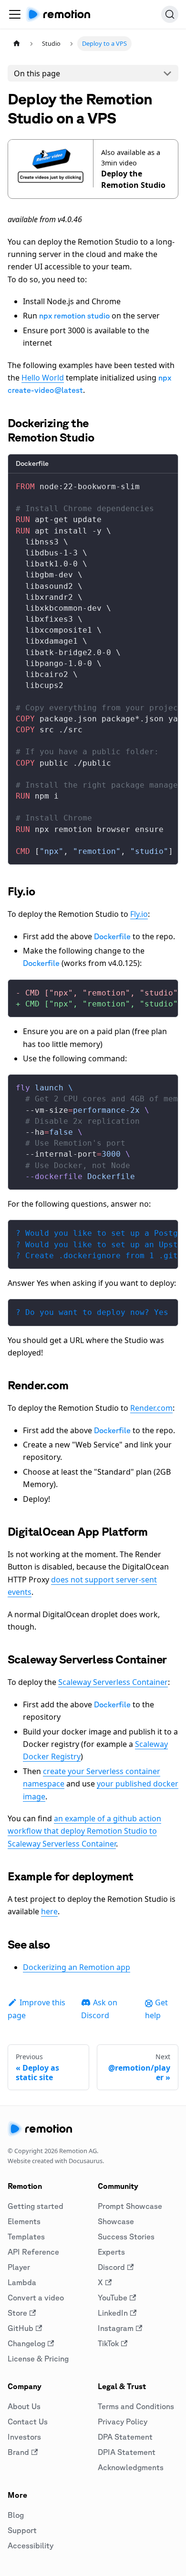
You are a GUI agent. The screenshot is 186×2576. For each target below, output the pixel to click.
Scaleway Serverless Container (113, 1682)
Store (17, 2313)
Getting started (36, 2206)
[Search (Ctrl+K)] (170, 14)
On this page (37, 73)
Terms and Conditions (136, 2406)
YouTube (113, 2298)
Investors (24, 2437)
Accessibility (31, 2545)
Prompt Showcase (130, 2206)
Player (19, 2267)
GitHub (21, 2328)
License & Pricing (38, 2359)
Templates (26, 2237)
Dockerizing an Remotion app (77, 1967)
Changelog (26, 2343)
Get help (156, 2009)
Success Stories (126, 2237)
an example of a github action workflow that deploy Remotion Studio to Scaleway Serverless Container (84, 1831)
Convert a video (36, 2298)
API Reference (33, 2252)
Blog (16, 2515)
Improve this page (36, 2009)
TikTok (108, 2343)
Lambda (22, 2282)
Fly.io (139, 914)
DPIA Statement (127, 2452)
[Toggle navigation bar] (15, 14)
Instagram (116, 2328)
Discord (111, 2267)
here (49, 1911)
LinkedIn (113, 2313)
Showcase (116, 2221)
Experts (111, 2252)
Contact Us (28, 2422)
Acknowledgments (131, 2467)
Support (22, 2530)
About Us (24, 2406)
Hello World (43, 378)
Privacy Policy (123, 2422)
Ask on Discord (99, 2009)
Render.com (151, 1408)
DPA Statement (125, 2437)
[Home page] (17, 44)
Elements (24, 2221)
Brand (18, 2452)
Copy (163, 484)
